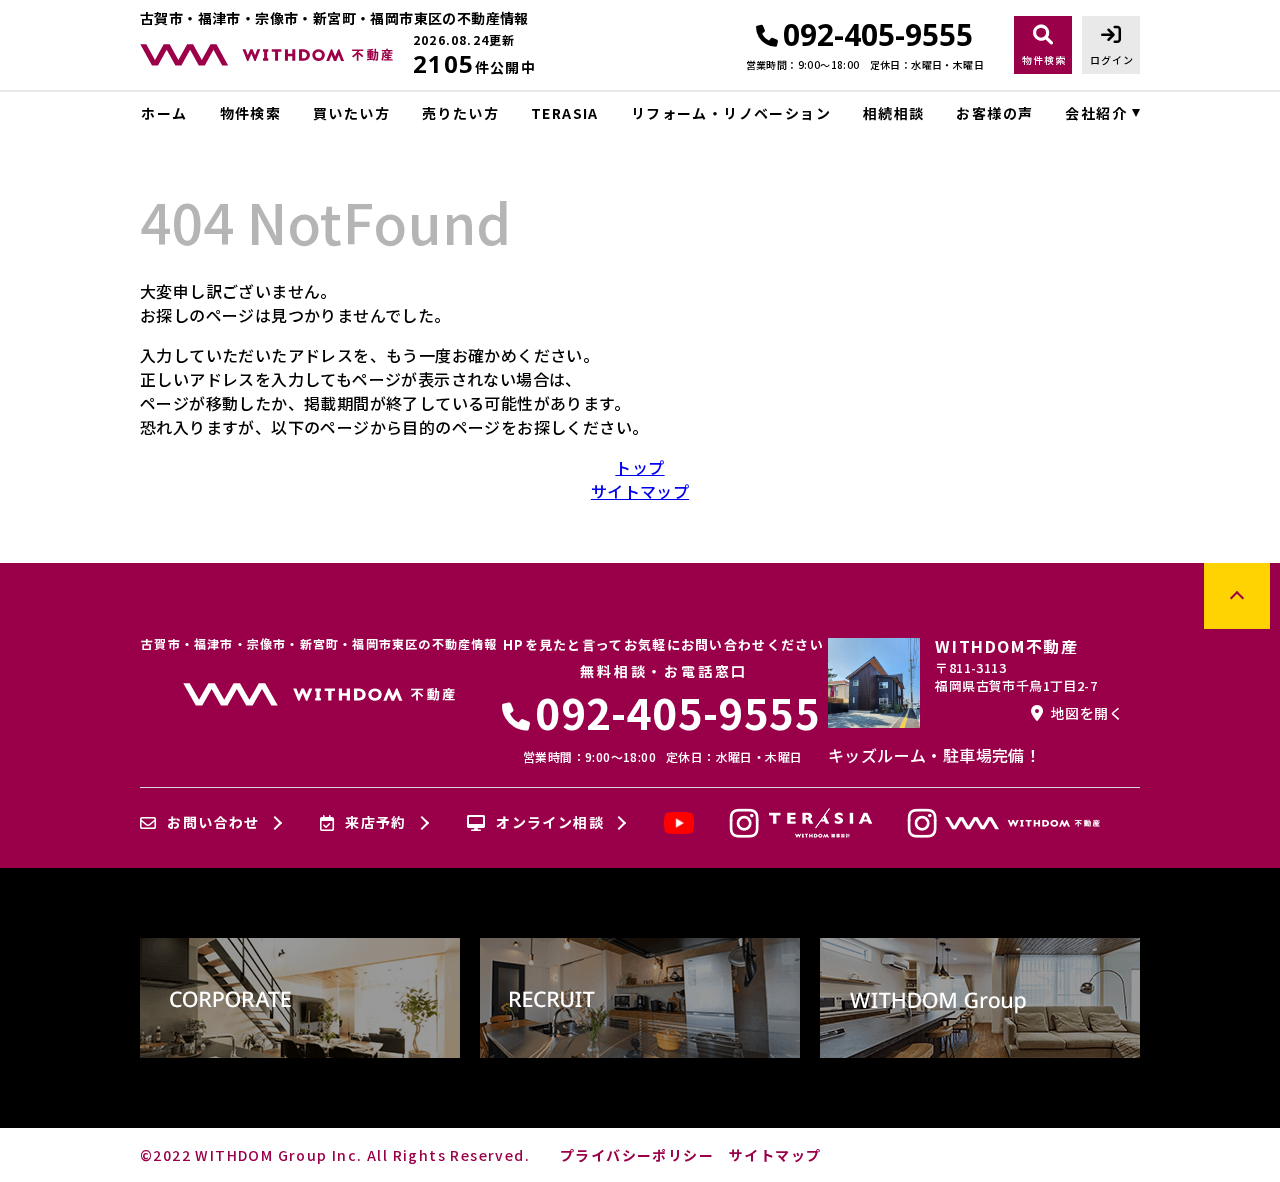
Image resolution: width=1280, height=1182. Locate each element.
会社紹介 (1096, 113)
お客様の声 (994, 113)
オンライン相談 (550, 823)
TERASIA (565, 113)
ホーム (164, 113)
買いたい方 (351, 113)
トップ (639, 467)
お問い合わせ (213, 823)
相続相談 (894, 113)
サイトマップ (640, 491)
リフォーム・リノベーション (731, 113)
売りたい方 (460, 113)
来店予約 (376, 823)
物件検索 (250, 113)
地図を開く (1087, 713)
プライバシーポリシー (637, 1155)
